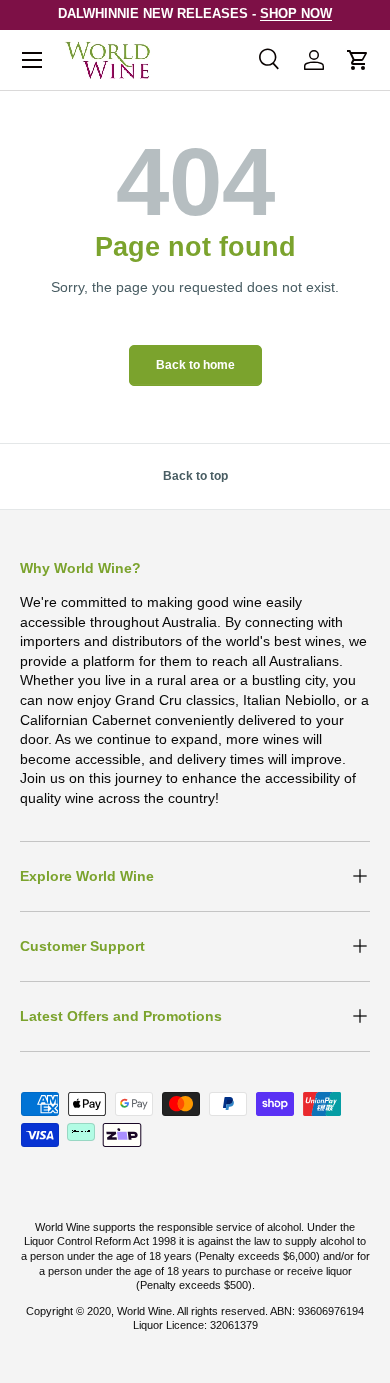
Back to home (195, 365)
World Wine (144, 1311)
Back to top (195, 476)
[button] (358, 60)
